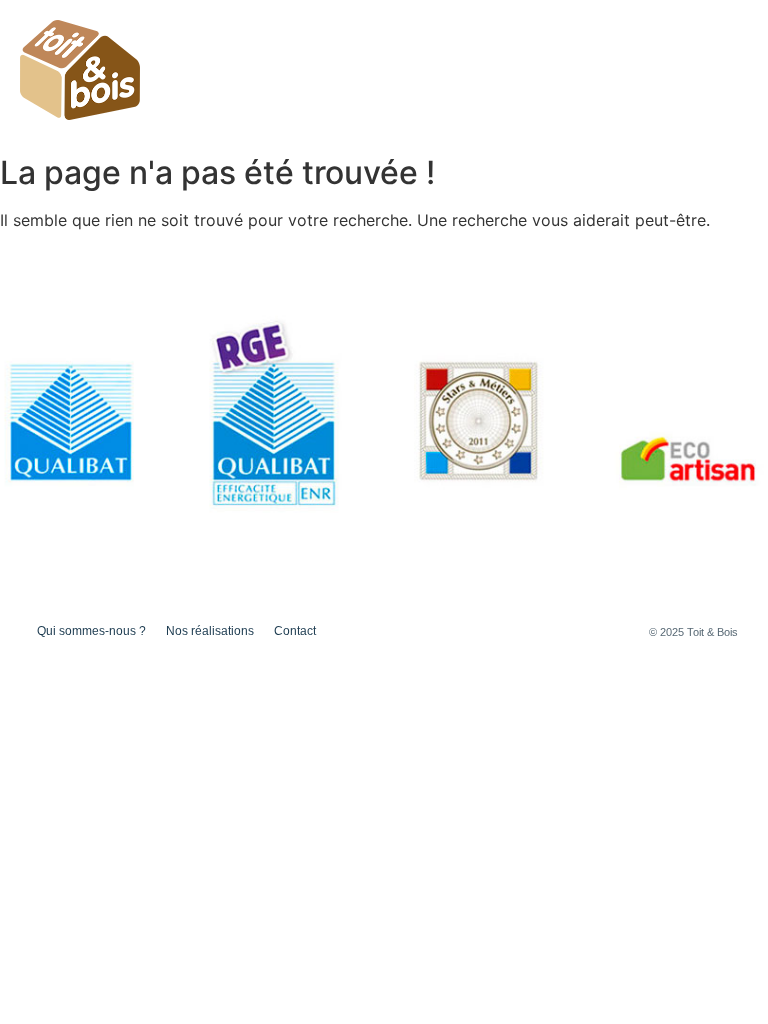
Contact (716, 87)
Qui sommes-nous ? (532, 58)
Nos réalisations (680, 58)
